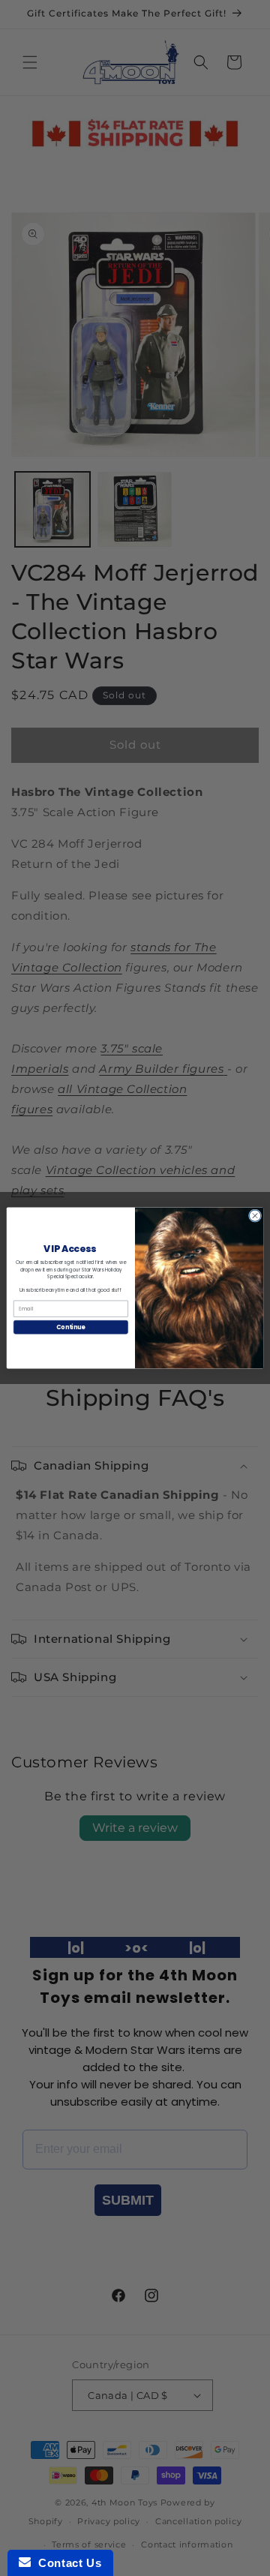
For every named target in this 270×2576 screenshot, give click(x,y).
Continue (70, 1327)
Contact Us (66, 2563)
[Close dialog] (255, 1216)
